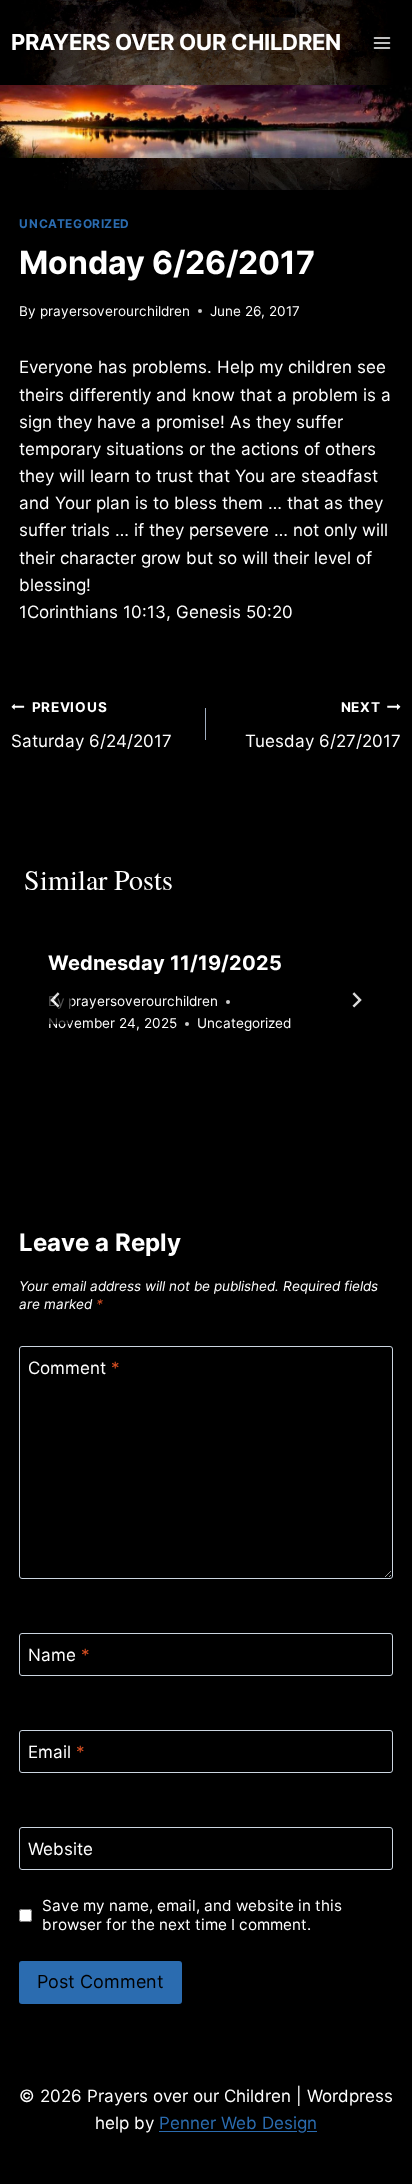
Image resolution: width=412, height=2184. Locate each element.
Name (59, 1655)
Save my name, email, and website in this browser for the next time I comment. (192, 1915)
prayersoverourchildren (115, 311)
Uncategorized (74, 223)
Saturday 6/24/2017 (91, 725)
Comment (74, 1368)
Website (60, 1849)
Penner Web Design (238, 2123)
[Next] (356, 1000)
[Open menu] (382, 42)
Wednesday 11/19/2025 (165, 963)
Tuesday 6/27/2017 (323, 725)
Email (56, 1752)
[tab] (166, 1093)
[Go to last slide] (56, 1000)
